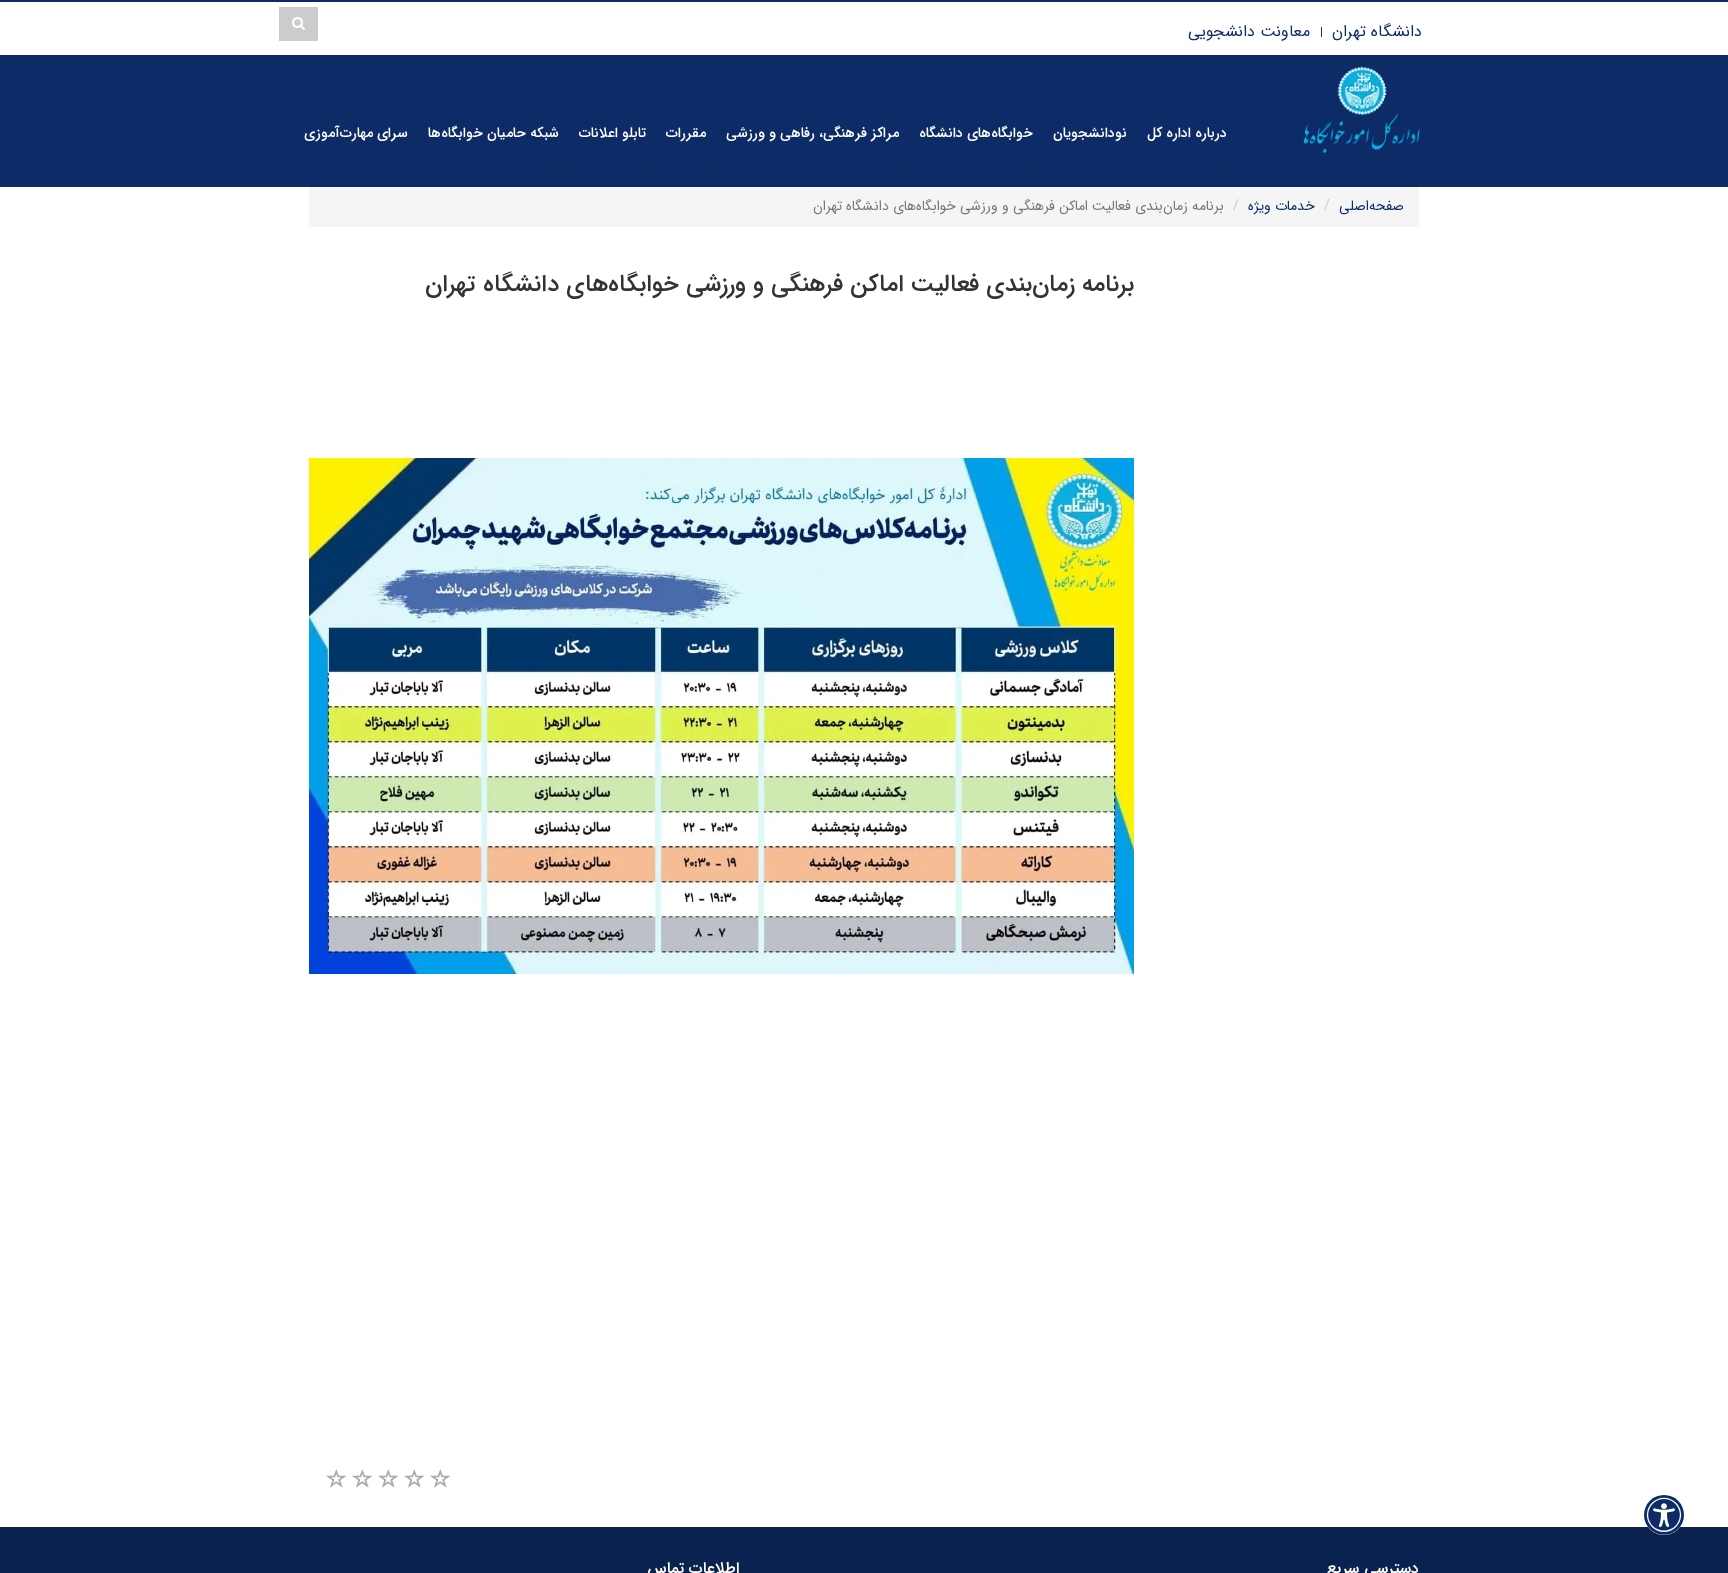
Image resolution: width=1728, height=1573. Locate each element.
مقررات (686, 133)
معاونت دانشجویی (1249, 31)
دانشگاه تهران (1377, 31)
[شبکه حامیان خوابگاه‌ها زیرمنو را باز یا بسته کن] (560, 170)
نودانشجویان (1090, 133)
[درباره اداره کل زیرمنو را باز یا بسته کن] (1228, 170)
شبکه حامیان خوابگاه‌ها (493, 133)
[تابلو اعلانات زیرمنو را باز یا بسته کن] (647, 170)
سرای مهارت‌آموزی (356, 133)
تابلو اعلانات (612, 133)
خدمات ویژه (1281, 206)
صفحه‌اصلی (1371, 206)
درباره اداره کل (1187, 133)
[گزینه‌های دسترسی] (1664, 1514)
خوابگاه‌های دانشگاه (976, 133)
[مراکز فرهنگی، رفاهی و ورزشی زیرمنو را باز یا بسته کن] (900, 170)
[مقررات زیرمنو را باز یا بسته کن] (707, 170)
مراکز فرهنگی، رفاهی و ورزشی (812, 133)
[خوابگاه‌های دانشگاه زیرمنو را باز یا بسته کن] (1034, 170)
